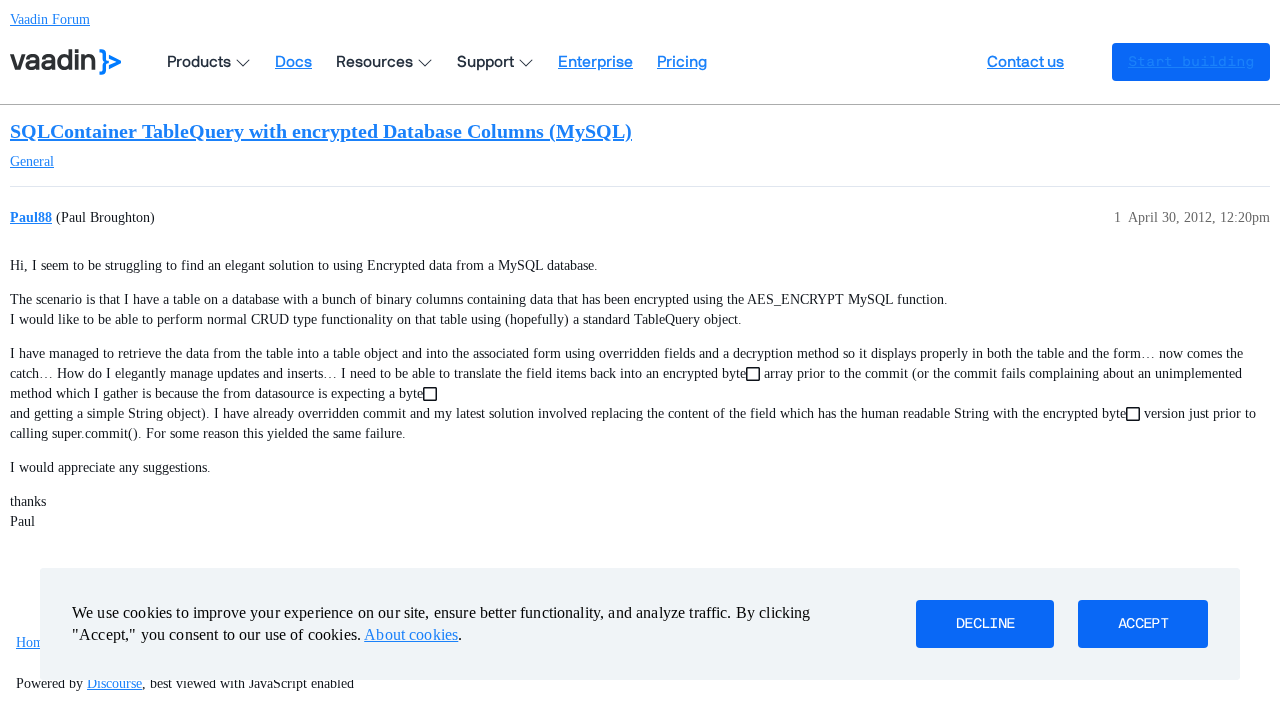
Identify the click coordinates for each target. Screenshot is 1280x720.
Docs (293, 62)
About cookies (411, 634)
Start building (1191, 62)
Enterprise (595, 62)
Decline (985, 624)
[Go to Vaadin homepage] (65, 62)
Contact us (1025, 62)
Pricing (682, 62)
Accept (1143, 624)
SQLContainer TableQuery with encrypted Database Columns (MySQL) (321, 131)
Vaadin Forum (50, 19)
